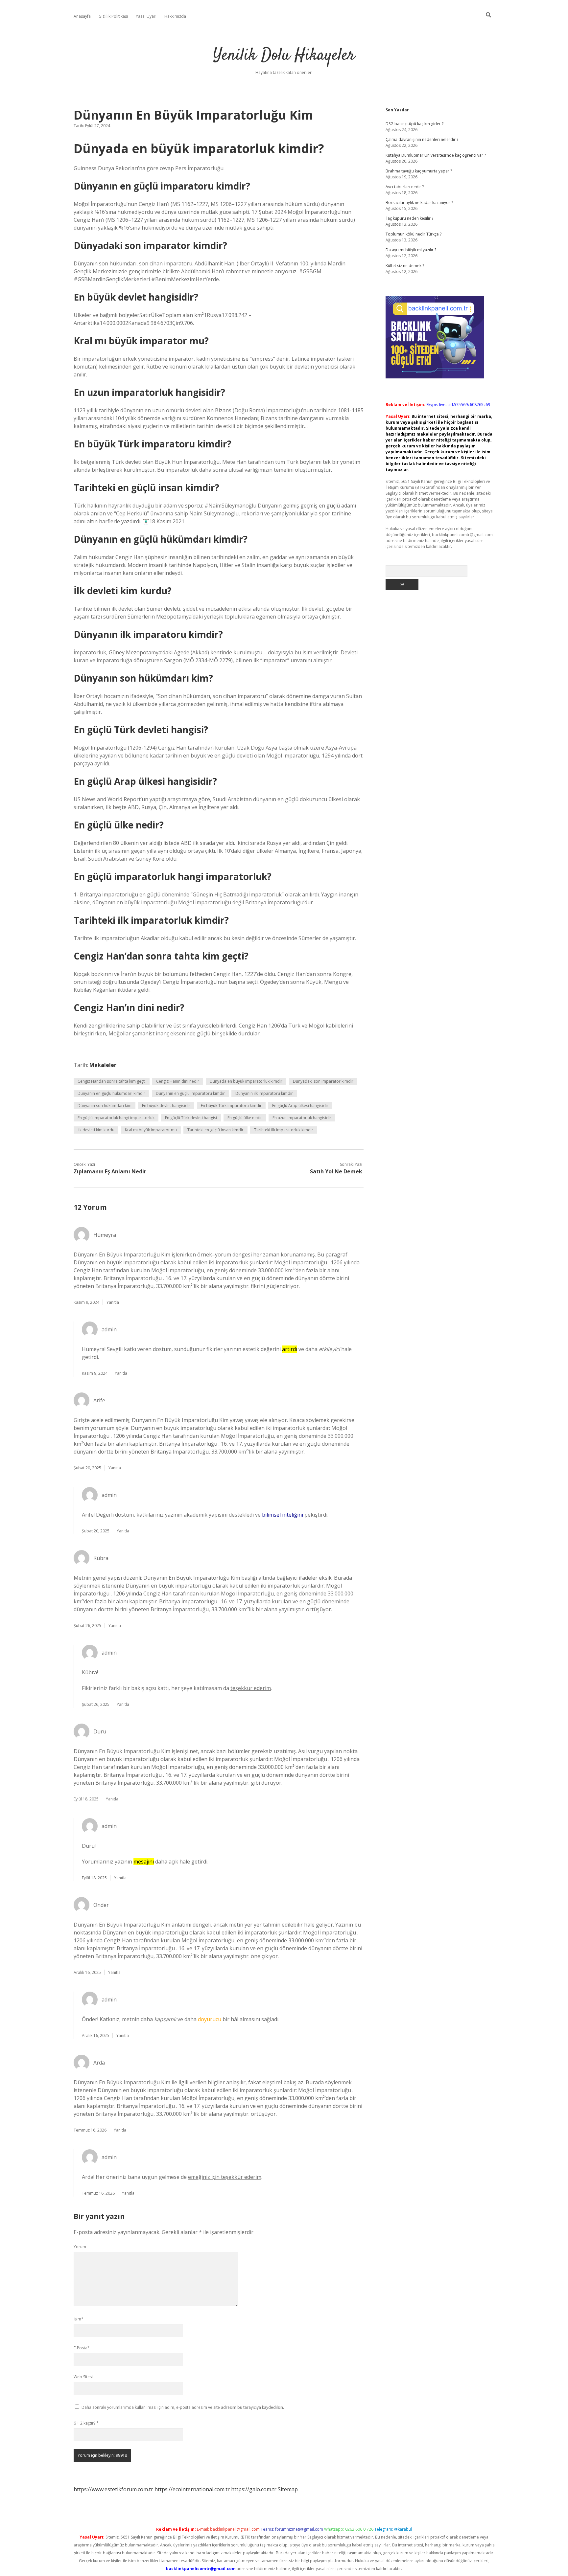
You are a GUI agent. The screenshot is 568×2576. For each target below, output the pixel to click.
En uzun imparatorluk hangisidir (302, 1118)
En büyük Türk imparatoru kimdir (231, 1106)
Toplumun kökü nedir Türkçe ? (414, 234)
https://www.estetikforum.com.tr (113, 2489)
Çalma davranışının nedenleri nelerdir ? (422, 139)
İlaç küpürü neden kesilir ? (409, 218)
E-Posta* (82, 2348)
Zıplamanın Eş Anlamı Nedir (110, 1171)
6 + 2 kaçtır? (86, 2423)
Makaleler (103, 1065)
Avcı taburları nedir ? (405, 187)
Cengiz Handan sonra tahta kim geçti (112, 1081)
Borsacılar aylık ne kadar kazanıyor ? (419, 203)
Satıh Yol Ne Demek (336, 1171)
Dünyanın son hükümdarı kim (105, 1106)
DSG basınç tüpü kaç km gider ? (414, 124)
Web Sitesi (83, 2377)
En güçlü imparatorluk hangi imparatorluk (116, 1118)
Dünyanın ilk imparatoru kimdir (264, 1093)
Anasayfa (82, 16)
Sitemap (288, 2489)
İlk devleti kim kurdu (96, 1130)
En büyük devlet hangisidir (166, 1106)
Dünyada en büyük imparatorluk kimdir (246, 1081)
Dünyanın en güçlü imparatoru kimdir (190, 1093)
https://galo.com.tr (254, 2489)
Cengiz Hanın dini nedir (178, 1081)
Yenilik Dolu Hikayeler (284, 56)
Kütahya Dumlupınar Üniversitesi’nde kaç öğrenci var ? (436, 155)
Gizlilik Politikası (113, 16)
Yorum (80, 2247)
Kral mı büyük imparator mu (151, 1130)
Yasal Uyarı (146, 16)
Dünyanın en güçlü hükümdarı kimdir (111, 1093)
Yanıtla (113, 1302)
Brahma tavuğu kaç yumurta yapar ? (419, 171)
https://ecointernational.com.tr (192, 2489)
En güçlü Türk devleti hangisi (191, 1118)
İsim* (79, 2319)
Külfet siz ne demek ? (405, 266)
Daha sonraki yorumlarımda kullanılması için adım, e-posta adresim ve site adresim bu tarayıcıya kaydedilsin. (183, 2407)
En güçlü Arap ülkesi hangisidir (300, 1106)
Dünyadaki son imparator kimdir (323, 1081)
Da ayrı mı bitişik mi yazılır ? (411, 250)
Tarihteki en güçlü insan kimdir (215, 1130)
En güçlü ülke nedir (245, 1118)
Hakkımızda (175, 16)
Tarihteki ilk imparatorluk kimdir (284, 1130)
